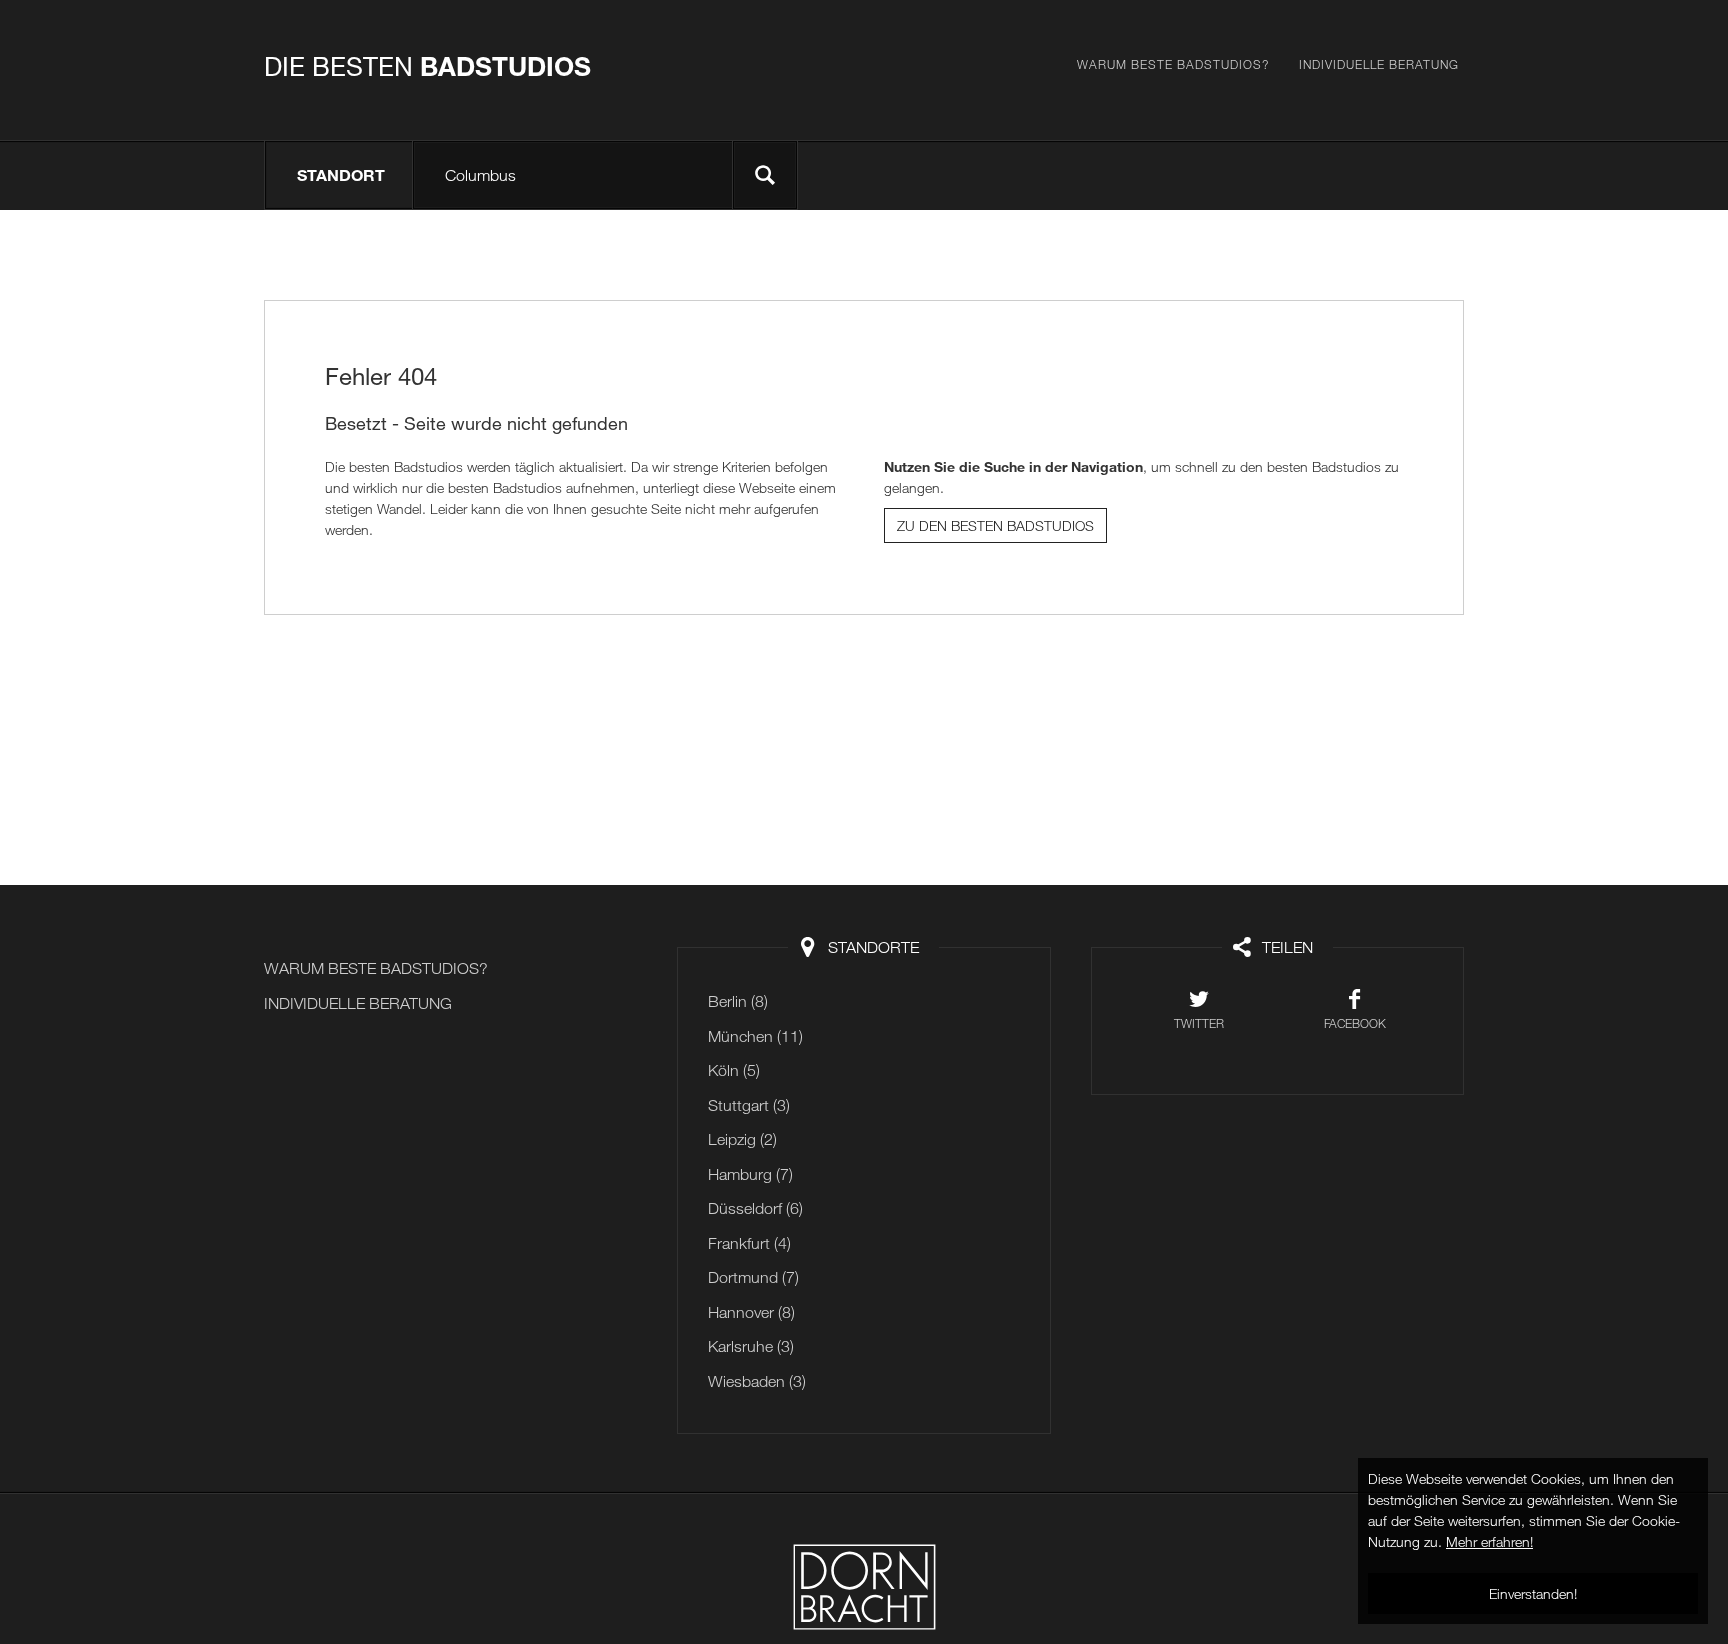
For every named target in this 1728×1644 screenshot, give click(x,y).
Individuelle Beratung (1379, 64)
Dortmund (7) (753, 1277)
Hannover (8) (751, 1312)
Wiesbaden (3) (757, 1381)
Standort (341, 174)
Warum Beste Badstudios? (1173, 64)
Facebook (1355, 1023)
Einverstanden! (1533, 1593)
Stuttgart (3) (749, 1105)
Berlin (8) (738, 1001)
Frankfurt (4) (749, 1243)
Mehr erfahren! (1489, 1541)
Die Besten (427, 66)
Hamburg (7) (750, 1174)
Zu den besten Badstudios (995, 525)
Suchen (765, 175)
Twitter (1199, 1023)
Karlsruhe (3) (751, 1346)
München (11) (755, 1036)
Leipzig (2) (742, 1139)
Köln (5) (734, 1070)
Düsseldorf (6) (755, 1208)
